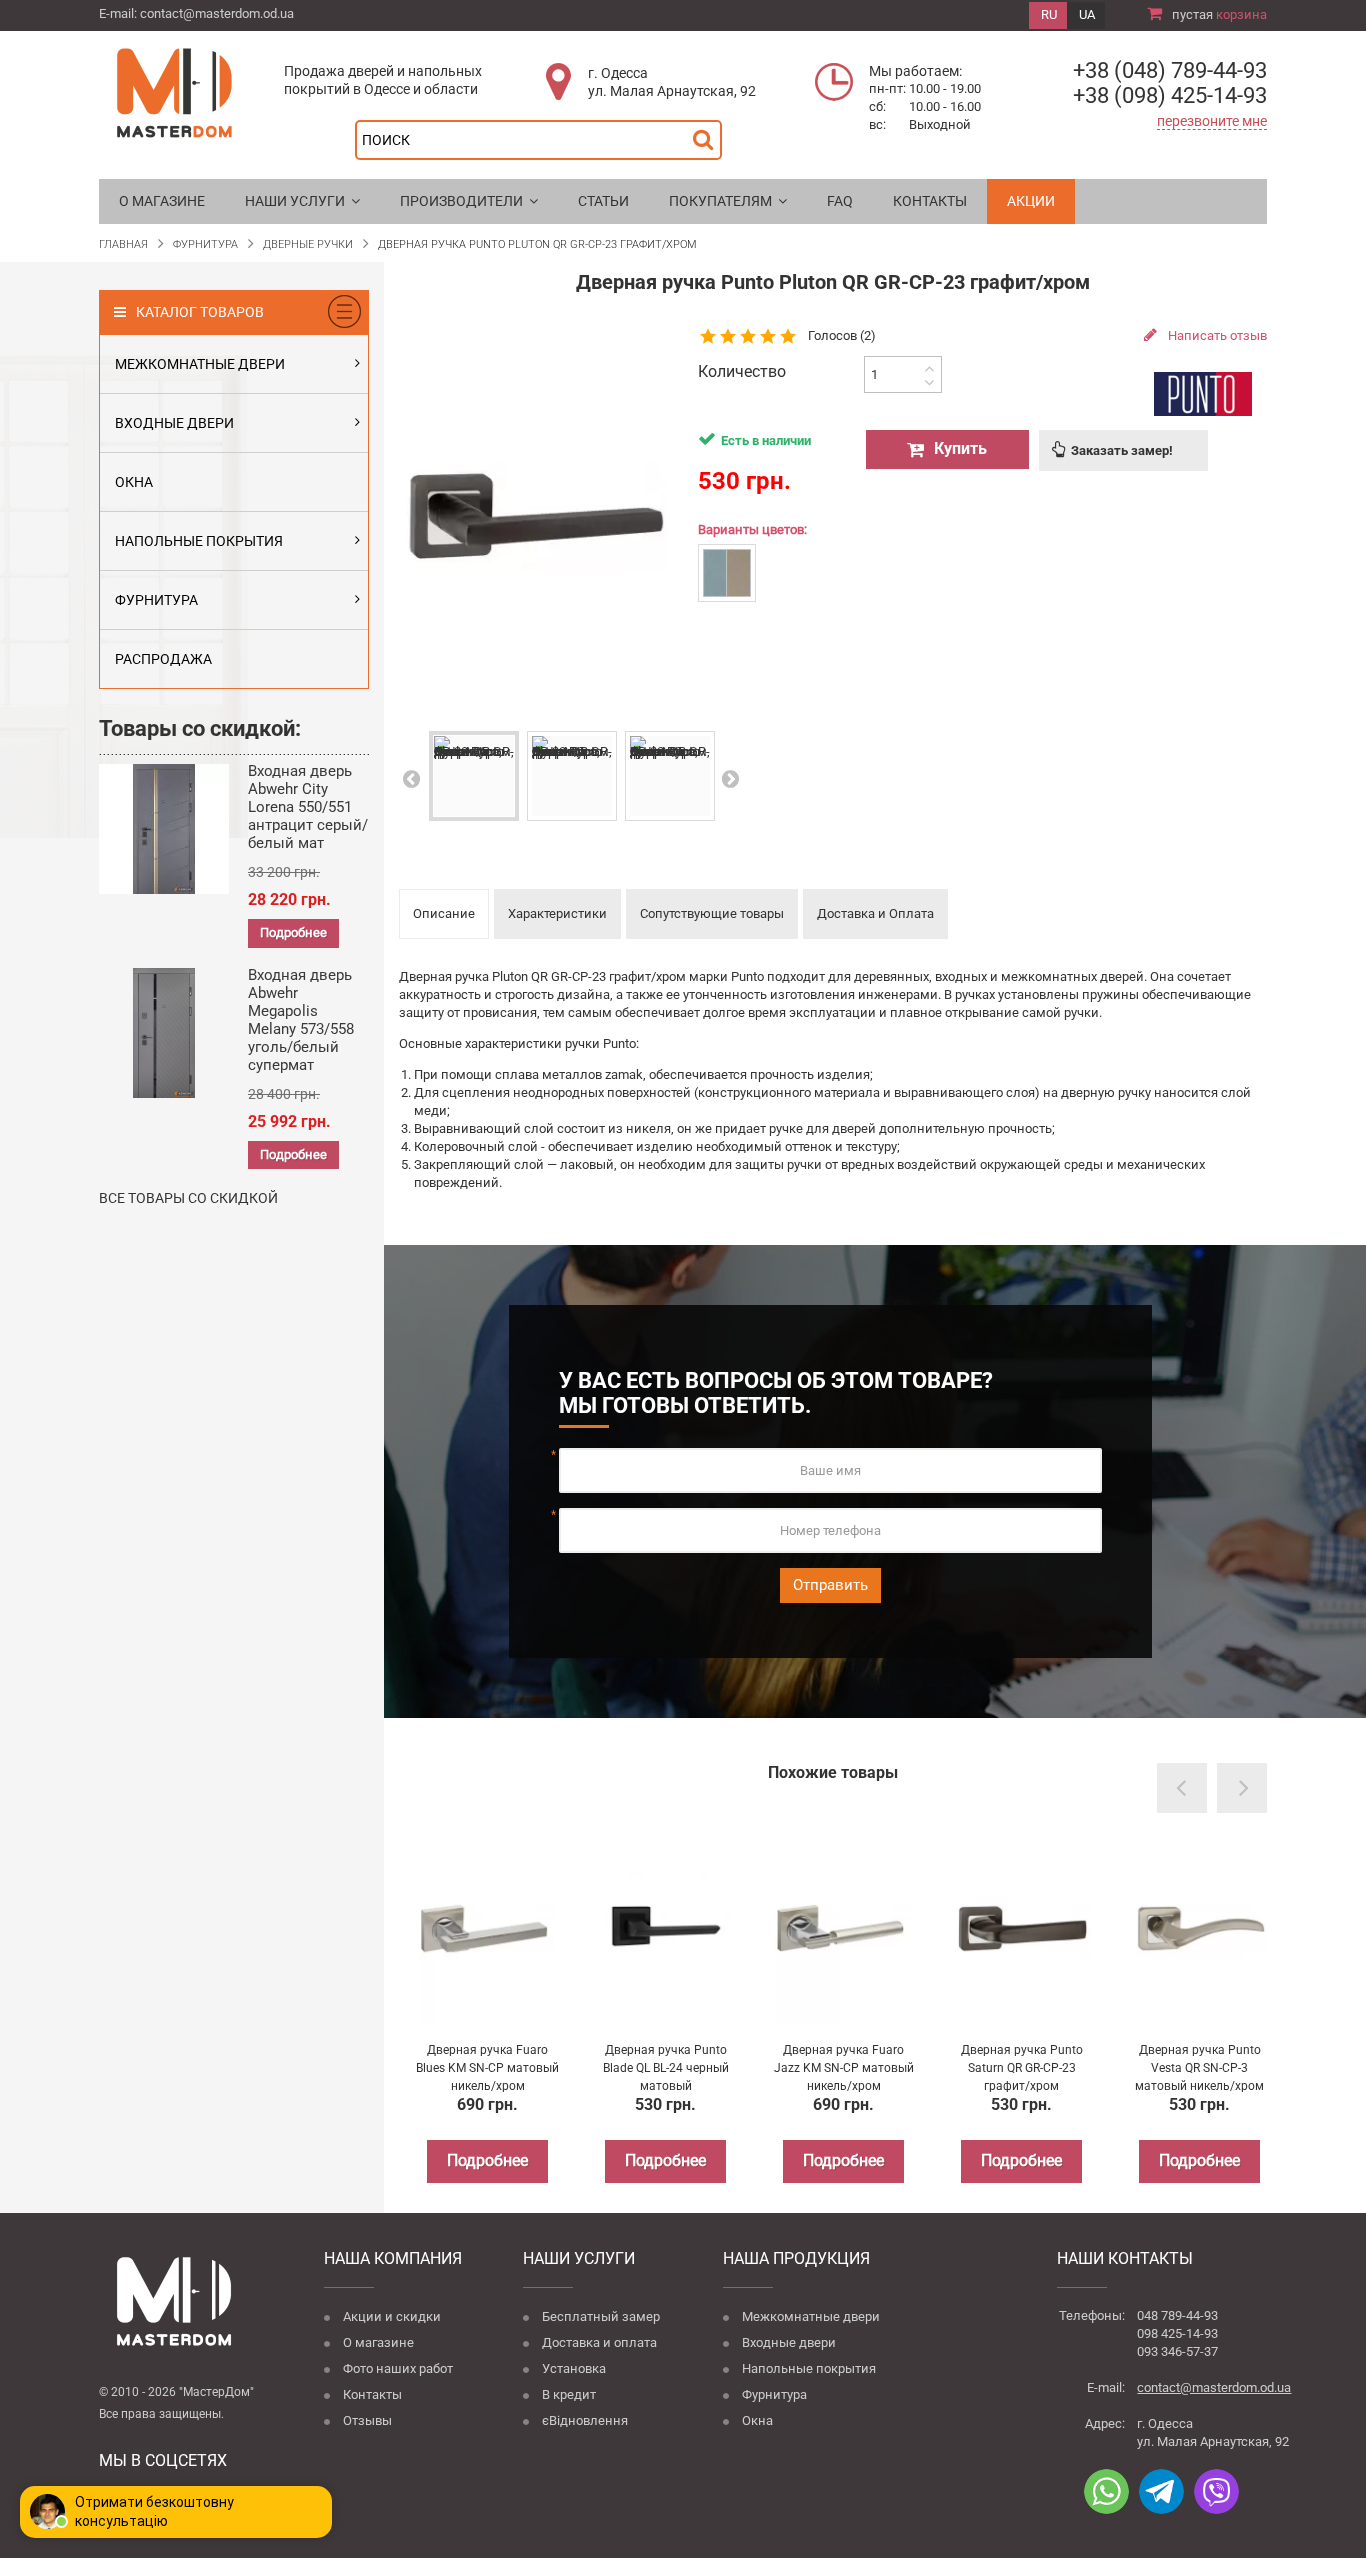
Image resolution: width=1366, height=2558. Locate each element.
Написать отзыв (1216, 335)
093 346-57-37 (1177, 2351)
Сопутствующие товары (712, 913)
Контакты (372, 2394)
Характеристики (557, 913)
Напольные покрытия (809, 2368)
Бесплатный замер (601, 2316)
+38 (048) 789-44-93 (1170, 70)
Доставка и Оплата (875, 913)
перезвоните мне (1212, 121)
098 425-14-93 (1177, 2333)
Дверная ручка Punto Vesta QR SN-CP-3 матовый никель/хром (1199, 2068)
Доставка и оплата (599, 2342)
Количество (742, 372)
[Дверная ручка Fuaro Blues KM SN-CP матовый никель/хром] (488, 1929)
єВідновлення (585, 2420)
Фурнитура (774, 2394)
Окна (757, 2420)
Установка (574, 2368)
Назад (410, 779)
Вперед (730, 779)
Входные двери (789, 2342)
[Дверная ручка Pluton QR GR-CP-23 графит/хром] (474, 776)
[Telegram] (1161, 2491)
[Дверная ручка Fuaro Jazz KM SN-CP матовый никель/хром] (844, 1929)
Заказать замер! (1122, 450)
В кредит (569, 2394)
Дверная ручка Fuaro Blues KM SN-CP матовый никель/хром (487, 2068)
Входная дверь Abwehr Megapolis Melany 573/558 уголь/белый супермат (301, 1020)
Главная (123, 244)
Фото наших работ (398, 2368)
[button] (302, 201)
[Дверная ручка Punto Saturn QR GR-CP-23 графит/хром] (1022, 1929)
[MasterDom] (174, 91)
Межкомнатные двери (811, 2316)
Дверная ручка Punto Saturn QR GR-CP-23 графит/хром (1022, 2068)
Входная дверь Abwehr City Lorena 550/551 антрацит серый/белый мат (308, 807)
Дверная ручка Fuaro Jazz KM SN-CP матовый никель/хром (844, 2068)
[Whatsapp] (1106, 2491)
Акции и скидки (392, 2316)
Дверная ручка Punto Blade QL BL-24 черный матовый (666, 2068)
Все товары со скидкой (188, 1198)
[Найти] (708, 134)
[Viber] (1216, 2491)
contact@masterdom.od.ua (217, 13)
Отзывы (367, 2420)
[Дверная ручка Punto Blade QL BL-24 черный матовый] (666, 1929)
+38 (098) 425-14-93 (1170, 95)
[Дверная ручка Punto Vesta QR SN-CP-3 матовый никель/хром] (1200, 1929)
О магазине (378, 2342)
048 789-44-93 (1177, 2315)
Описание (444, 913)
